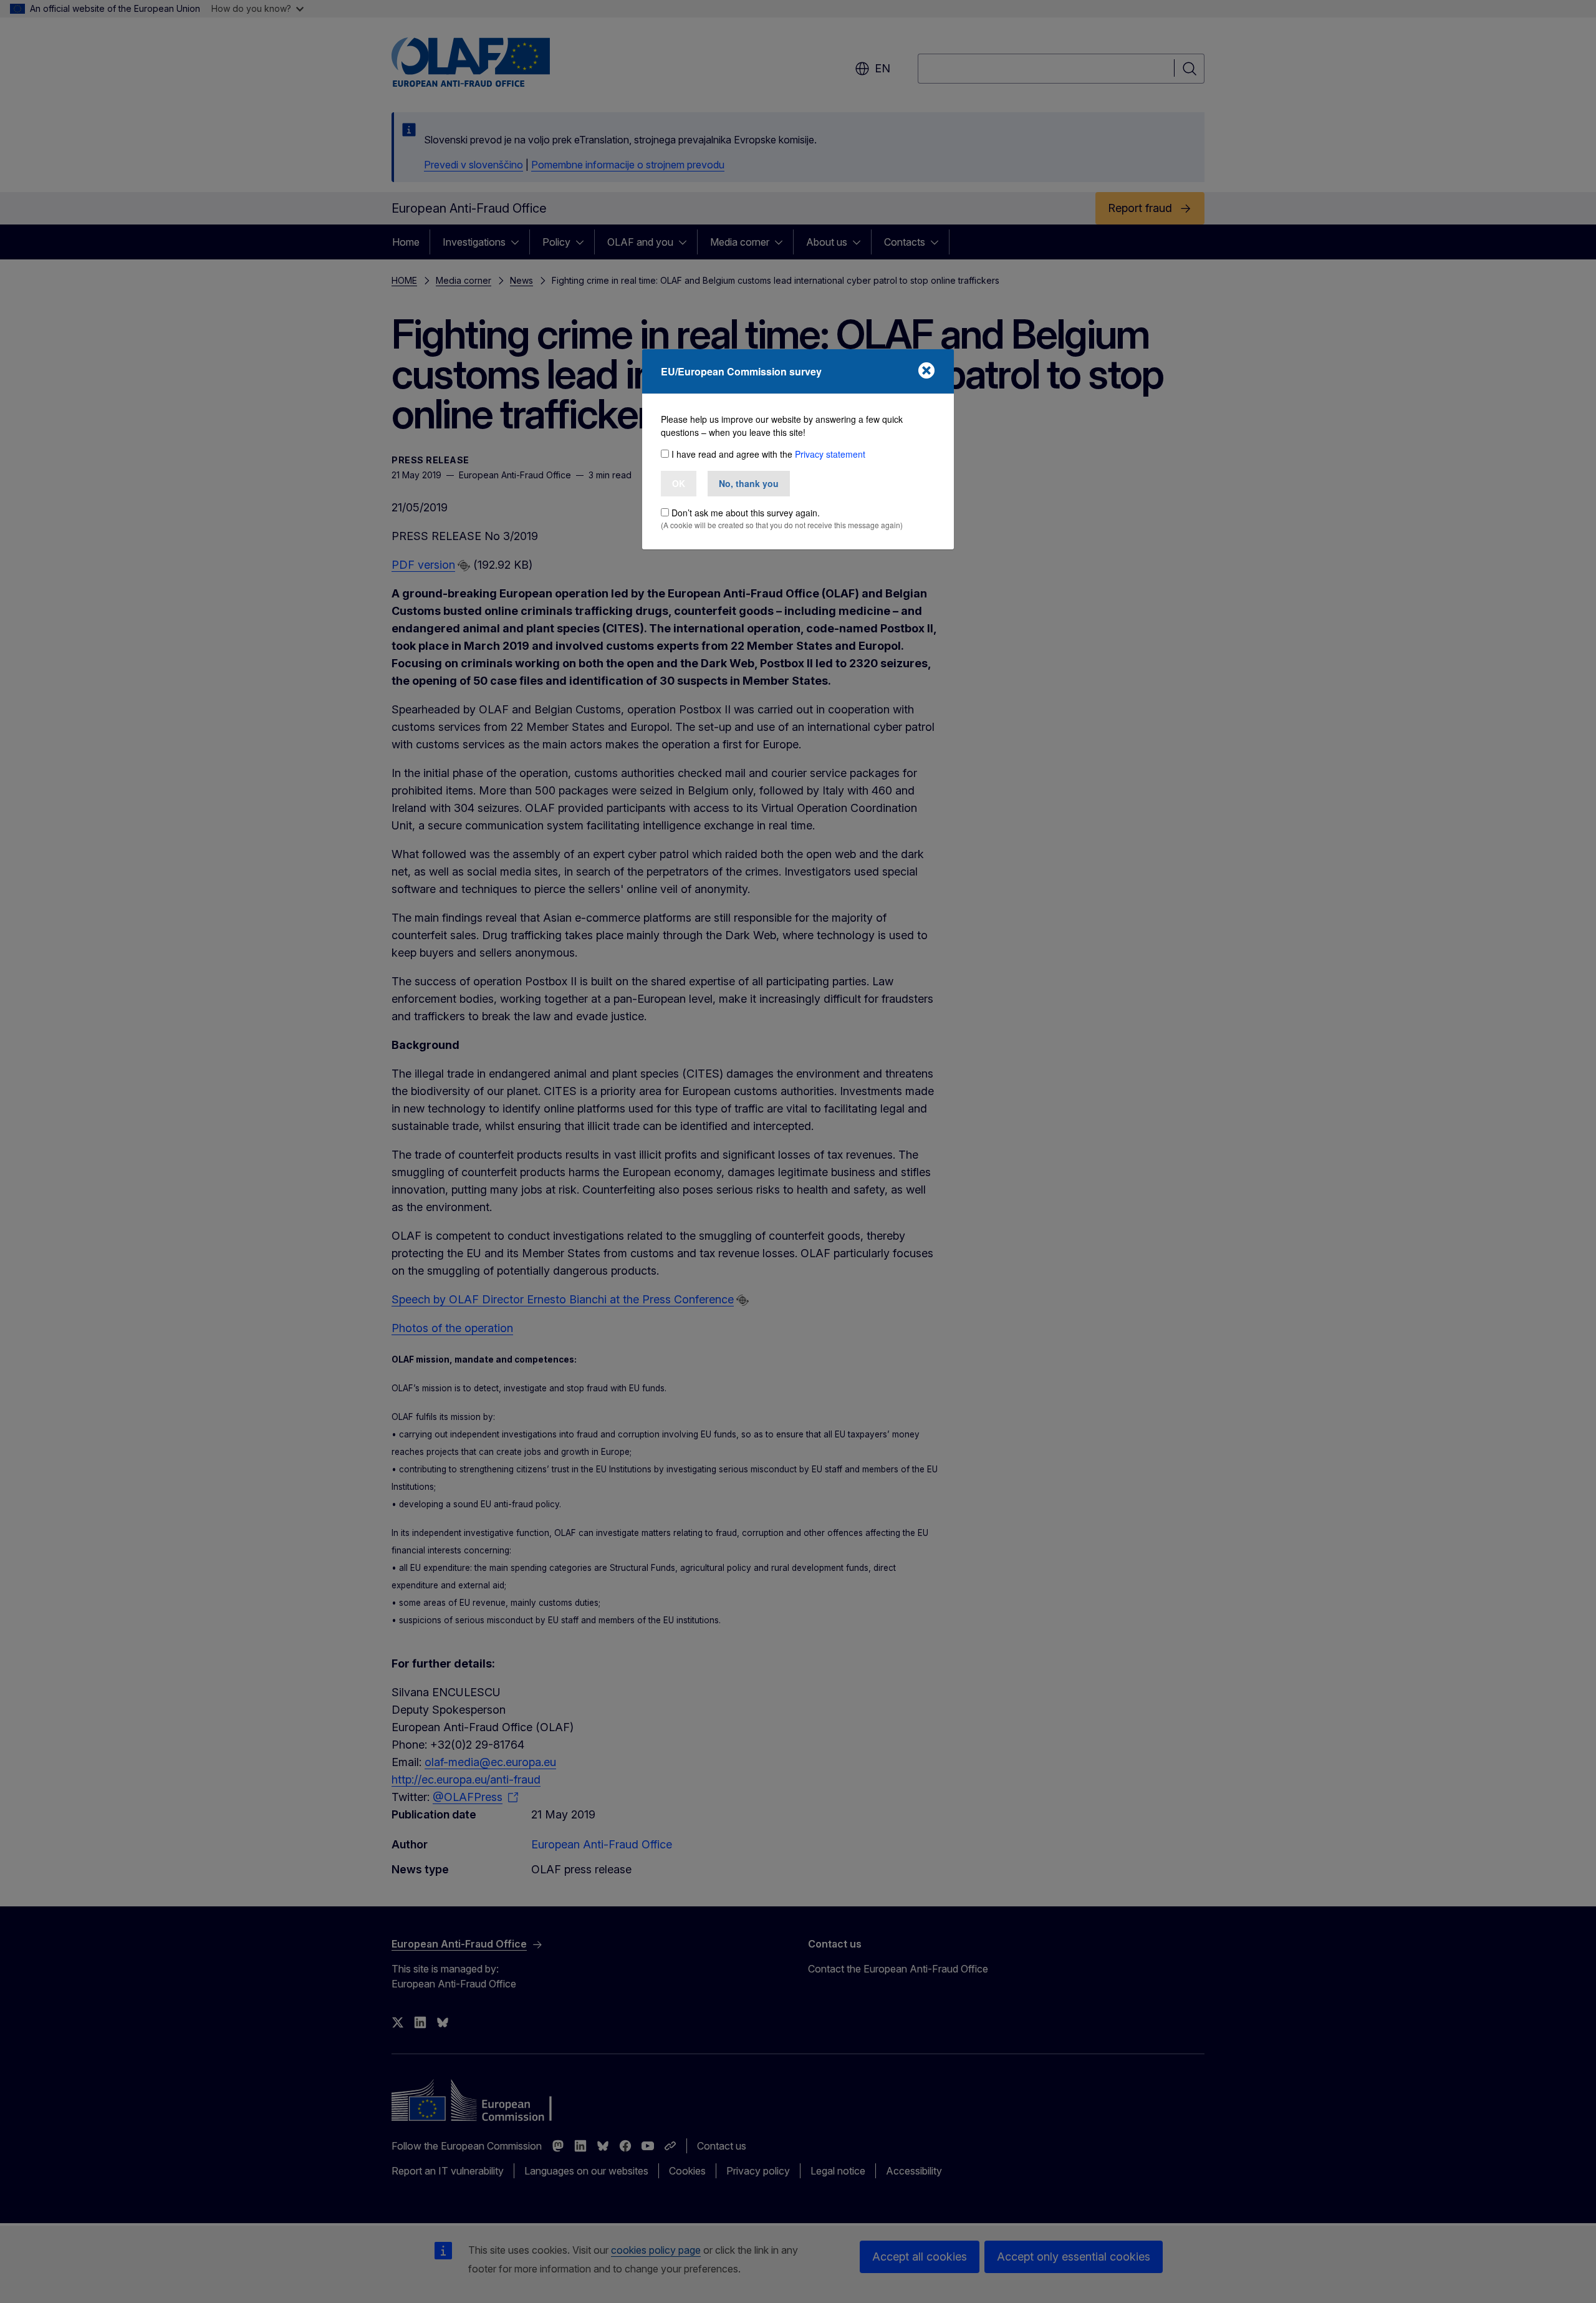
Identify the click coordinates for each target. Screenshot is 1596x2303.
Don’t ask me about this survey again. (746, 513)
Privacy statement (830, 454)
